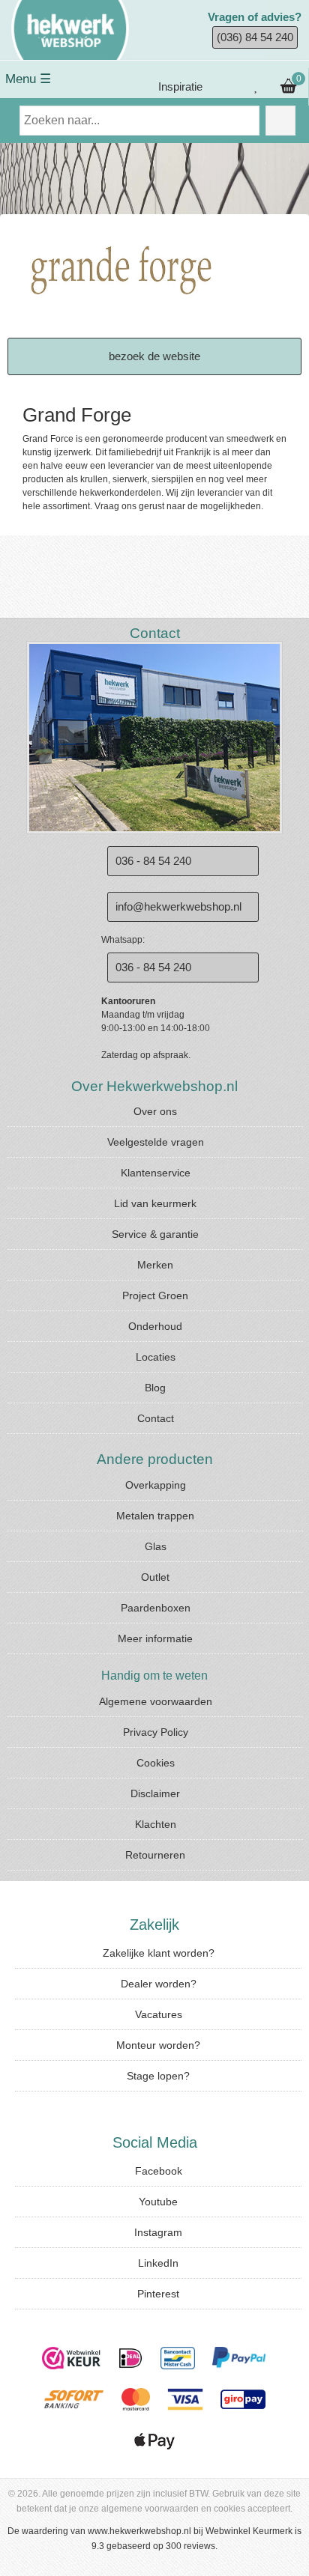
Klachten (156, 1824)
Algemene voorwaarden (156, 1701)
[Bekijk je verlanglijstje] (256, 87)
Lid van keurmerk (155, 1203)
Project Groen (155, 1295)
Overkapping (156, 1485)
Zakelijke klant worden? (159, 1953)
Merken (155, 1265)
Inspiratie (179, 86)
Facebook (159, 2171)
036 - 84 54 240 (153, 861)
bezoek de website (154, 356)
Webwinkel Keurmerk (249, 2531)
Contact (156, 1418)
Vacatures (159, 2014)
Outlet (155, 1577)
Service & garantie (155, 1234)
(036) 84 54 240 (255, 37)
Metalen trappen (155, 1516)
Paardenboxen (156, 1608)
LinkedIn (158, 2263)
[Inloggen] (226, 87)
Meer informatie (155, 1638)
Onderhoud (155, 1326)
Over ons (155, 1111)
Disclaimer (155, 1793)
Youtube (158, 2202)
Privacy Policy (156, 1732)
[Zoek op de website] (280, 121)
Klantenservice (156, 1173)
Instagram (158, 2232)
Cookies (156, 1763)
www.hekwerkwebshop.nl (139, 2531)
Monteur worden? (158, 2045)
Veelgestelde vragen (156, 1142)
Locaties (156, 1357)
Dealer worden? (159, 1984)
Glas (156, 1546)
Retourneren (155, 1855)
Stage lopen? (158, 2076)
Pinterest (158, 2294)
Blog (155, 1388)
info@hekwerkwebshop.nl (178, 906)
